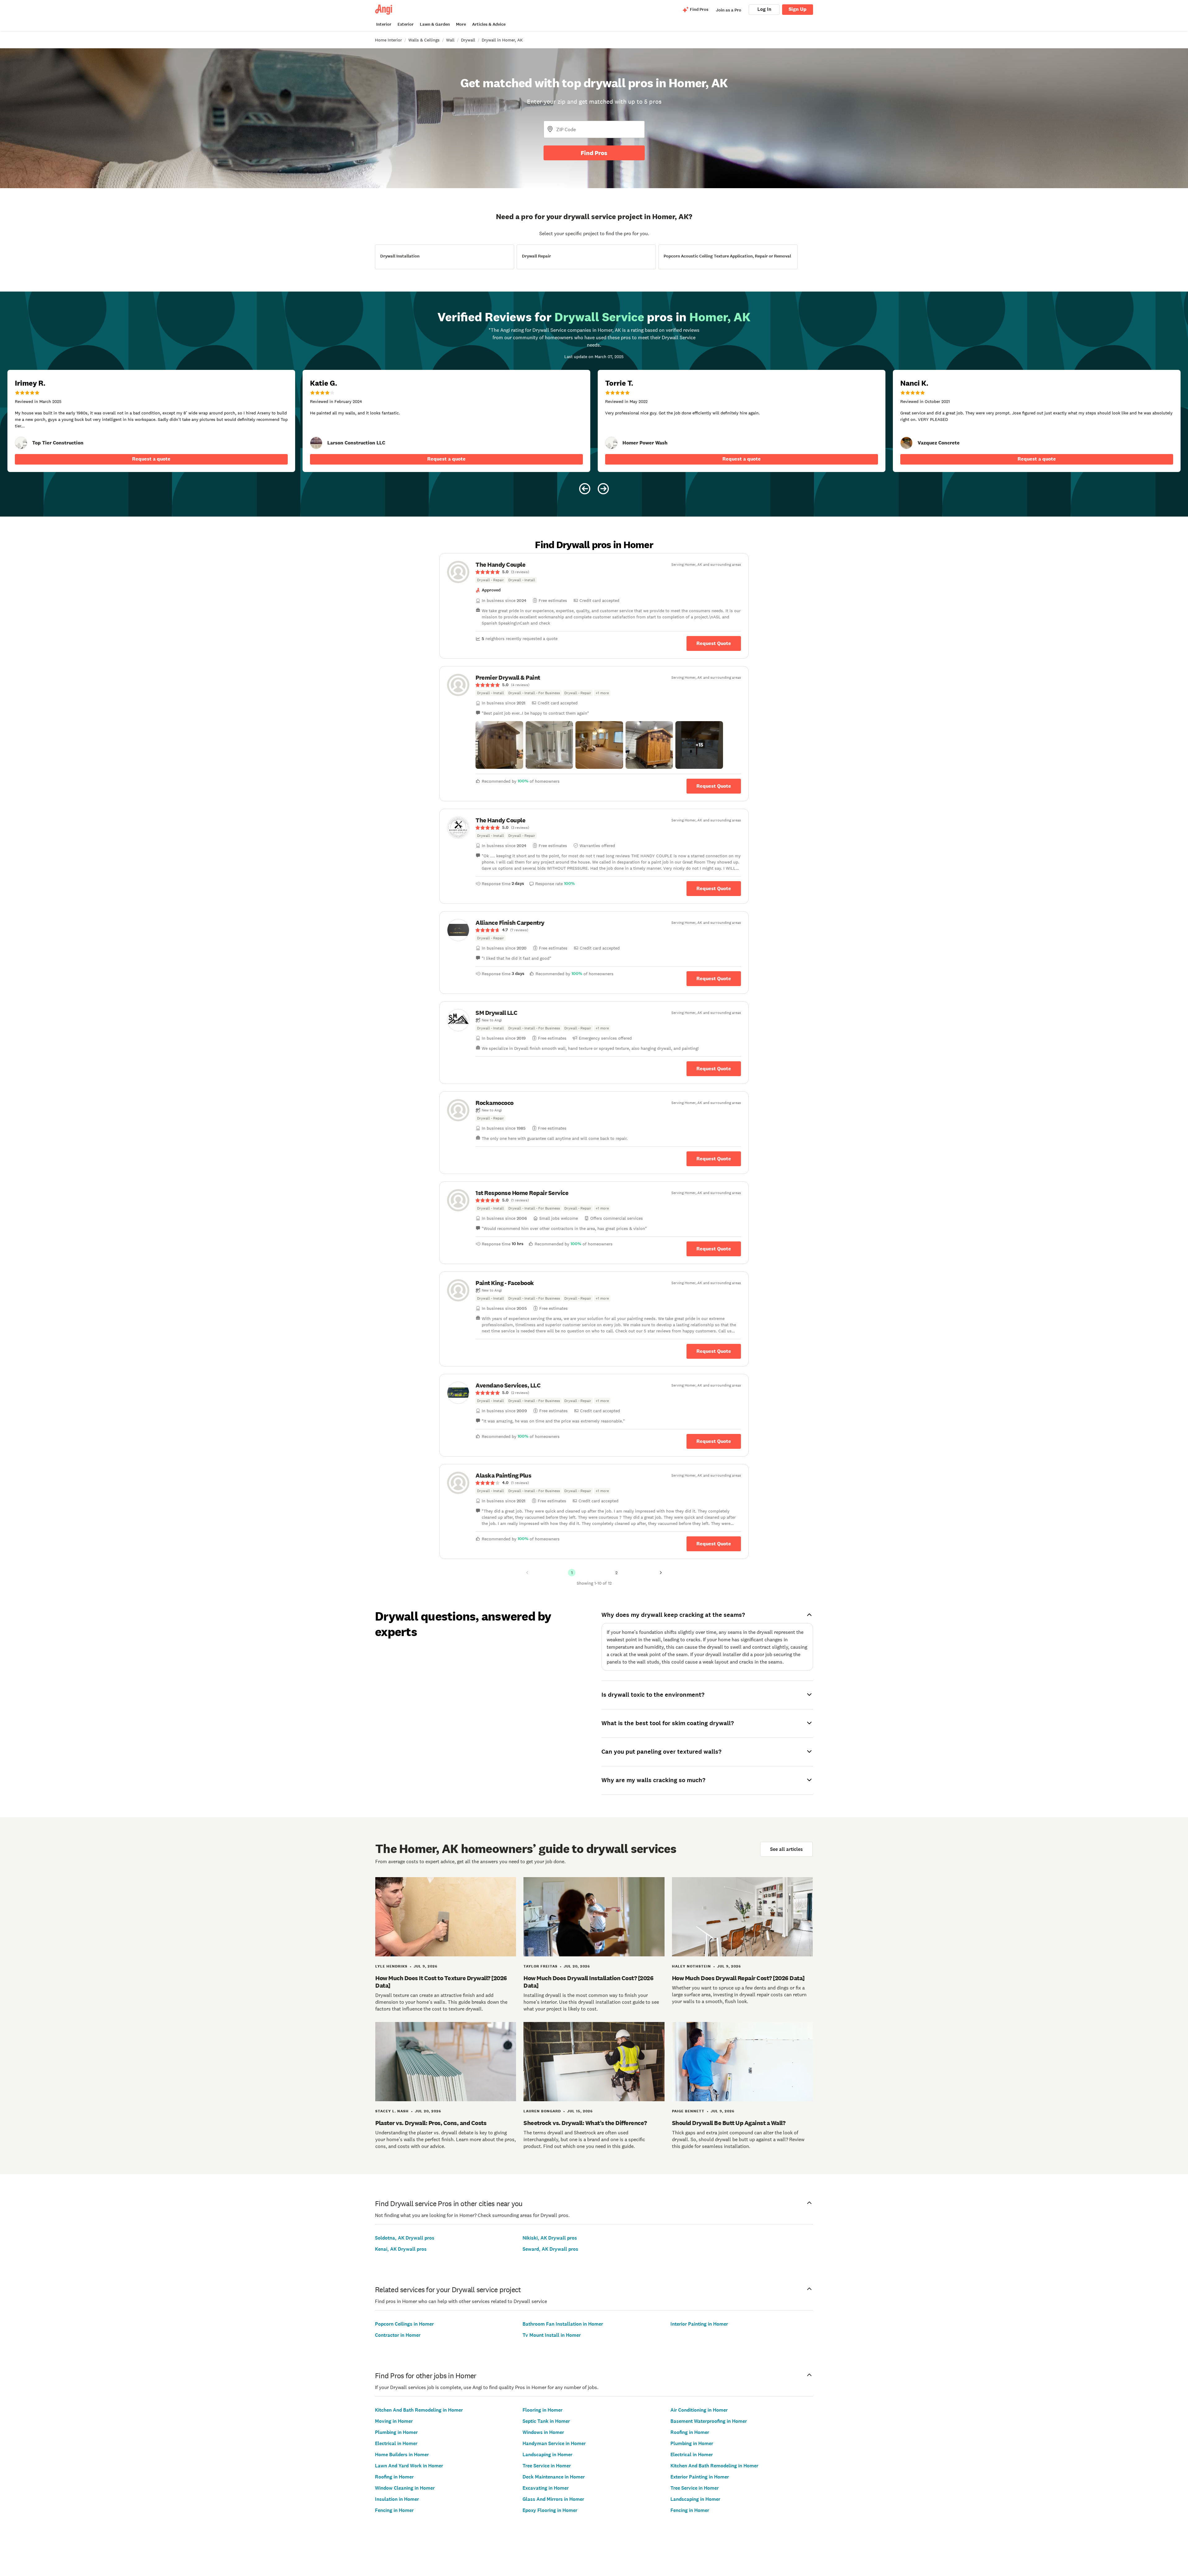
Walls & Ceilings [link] (424, 40)
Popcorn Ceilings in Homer (404, 2324)
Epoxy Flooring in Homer (550, 2510)
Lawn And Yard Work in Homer (409, 2466)
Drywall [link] (468, 40)
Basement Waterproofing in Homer (709, 2421)
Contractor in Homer (398, 2335)
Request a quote (151, 459)
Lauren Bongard (542, 2111)
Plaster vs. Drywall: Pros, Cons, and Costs (431, 2123)
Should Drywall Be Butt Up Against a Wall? (729, 2123)
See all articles (786, 1849)
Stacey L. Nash (392, 2111)
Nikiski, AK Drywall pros (550, 2238)
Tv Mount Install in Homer (552, 2335)
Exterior (406, 24)
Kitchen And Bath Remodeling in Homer (419, 2410)
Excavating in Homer (546, 2488)
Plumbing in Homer (396, 2432)
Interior (384, 24)
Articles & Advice (489, 24)
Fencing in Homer (394, 2510)
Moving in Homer (394, 2421)
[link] (21, 443)
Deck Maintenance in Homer (554, 2477)
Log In (764, 9)
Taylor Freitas (540, 1966)
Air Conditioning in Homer (699, 2410)
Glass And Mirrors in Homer (553, 2499)
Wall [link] (450, 40)
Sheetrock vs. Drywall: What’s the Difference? (585, 2123)
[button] (499, 745)
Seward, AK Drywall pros (550, 2249)
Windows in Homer (543, 2432)
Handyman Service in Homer (554, 2443)
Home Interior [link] (388, 40)
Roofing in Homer (394, 2477)
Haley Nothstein (691, 1966)
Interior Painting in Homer (699, 2324)
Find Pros (594, 153)
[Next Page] (661, 1573)
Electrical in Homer (396, 2443)
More (461, 24)
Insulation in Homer (397, 2499)
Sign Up (798, 9)
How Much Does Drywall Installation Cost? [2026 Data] (588, 1982)
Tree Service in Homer (547, 2466)
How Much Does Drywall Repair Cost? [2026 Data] (738, 1978)
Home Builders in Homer (402, 2455)
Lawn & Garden (435, 24)
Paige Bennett (688, 2111)
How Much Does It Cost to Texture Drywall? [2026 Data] (441, 1982)
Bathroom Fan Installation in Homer (563, 2324)
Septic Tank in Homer (546, 2421)
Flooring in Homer (542, 2410)
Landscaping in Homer (547, 2455)
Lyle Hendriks (391, 1966)
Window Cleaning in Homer (405, 2488)
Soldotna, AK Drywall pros (405, 2238)
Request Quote (714, 643)
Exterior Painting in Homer (700, 2477)
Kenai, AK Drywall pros (401, 2249)
